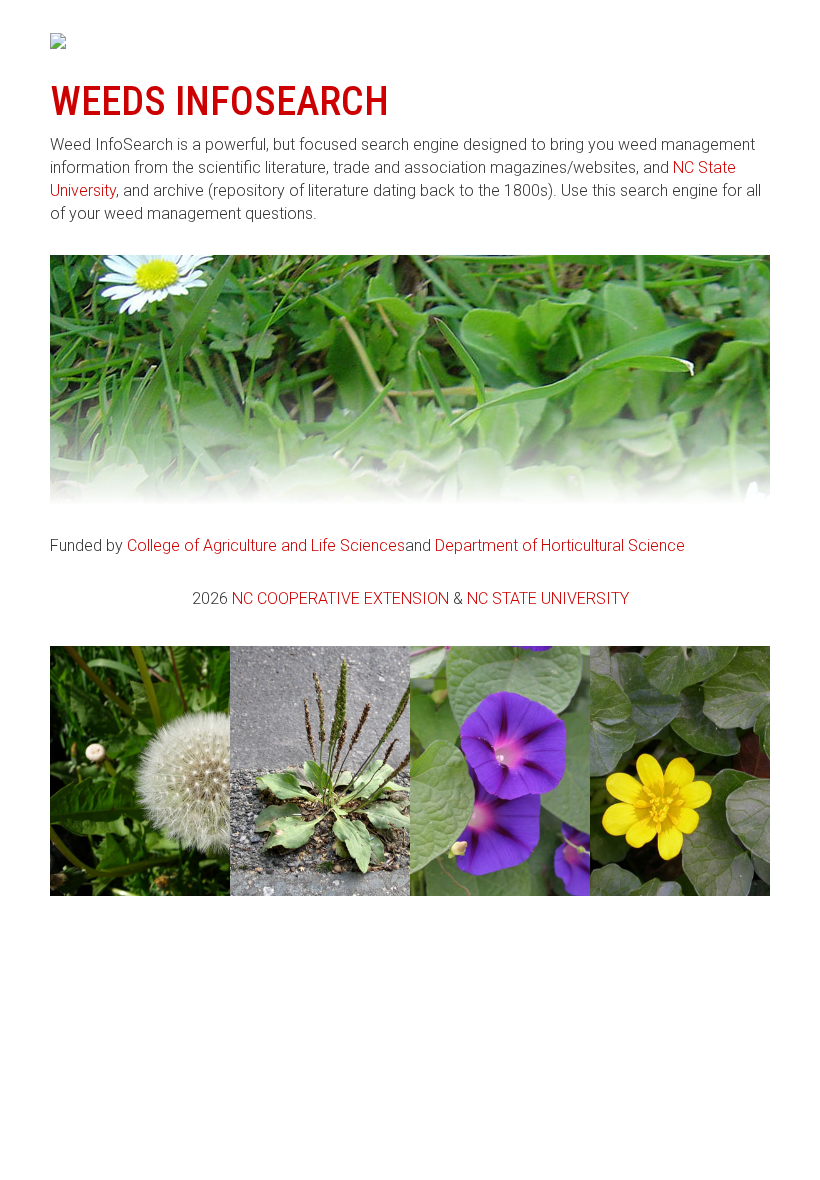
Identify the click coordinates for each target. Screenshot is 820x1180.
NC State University (548, 598)
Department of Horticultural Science (560, 545)
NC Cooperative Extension (340, 598)
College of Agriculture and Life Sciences (266, 545)
